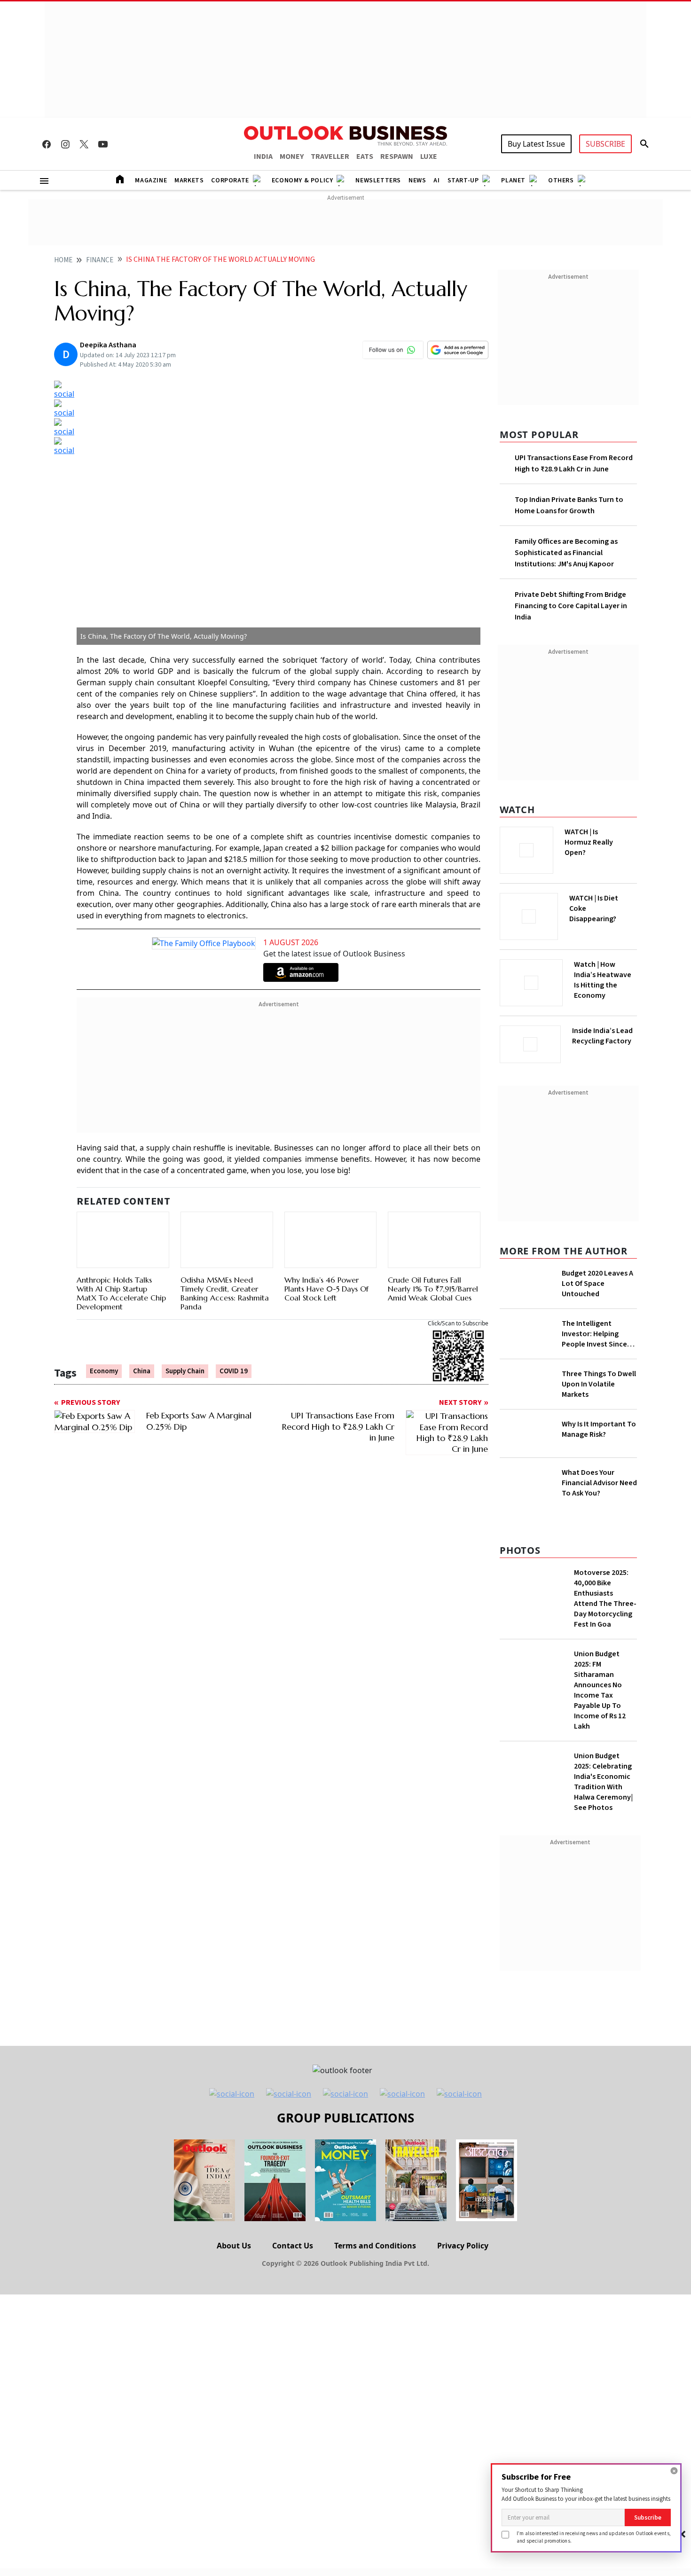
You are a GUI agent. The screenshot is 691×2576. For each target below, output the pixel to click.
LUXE (429, 157)
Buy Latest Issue (536, 144)
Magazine (151, 180)
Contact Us (293, 2338)
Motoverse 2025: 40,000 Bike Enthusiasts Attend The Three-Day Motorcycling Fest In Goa (605, 1691)
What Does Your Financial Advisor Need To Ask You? (599, 1561)
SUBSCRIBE (605, 144)
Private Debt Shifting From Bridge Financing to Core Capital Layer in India (571, 606)
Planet (513, 180)
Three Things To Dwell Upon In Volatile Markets (599, 1432)
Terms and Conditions (375, 2338)
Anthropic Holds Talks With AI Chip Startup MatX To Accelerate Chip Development (121, 1250)
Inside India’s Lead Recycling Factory (604, 1036)
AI (436, 180)
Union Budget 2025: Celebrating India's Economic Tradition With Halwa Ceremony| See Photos (603, 1874)
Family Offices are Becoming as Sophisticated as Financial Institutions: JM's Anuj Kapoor (566, 553)
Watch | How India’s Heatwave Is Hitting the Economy (603, 986)
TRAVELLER (330, 157)
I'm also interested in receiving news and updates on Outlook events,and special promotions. (594, 2537)
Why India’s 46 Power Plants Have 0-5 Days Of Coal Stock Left (326, 1267)
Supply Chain (185, 1361)
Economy (104, 1361)
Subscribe (648, 2517)
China (142, 1361)
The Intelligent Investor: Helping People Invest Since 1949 (594, 1345)
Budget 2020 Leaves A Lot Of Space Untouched (597, 1281)
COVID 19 (234, 1361)
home (63, 260)
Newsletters (378, 180)
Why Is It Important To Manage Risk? (599, 1503)
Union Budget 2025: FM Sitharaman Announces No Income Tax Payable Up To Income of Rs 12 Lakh (600, 1782)
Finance (100, 260)
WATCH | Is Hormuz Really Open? (605, 837)
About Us (234, 2338)
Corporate (230, 180)
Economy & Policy (302, 180)
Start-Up (463, 180)
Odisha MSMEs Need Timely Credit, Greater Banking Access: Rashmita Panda (225, 1283)
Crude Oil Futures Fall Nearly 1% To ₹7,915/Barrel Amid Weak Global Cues (433, 1278)
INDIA (263, 157)
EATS (365, 157)
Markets (189, 180)
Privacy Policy (463, 2338)
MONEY (292, 157)
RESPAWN (397, 157)
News (417, 180)
